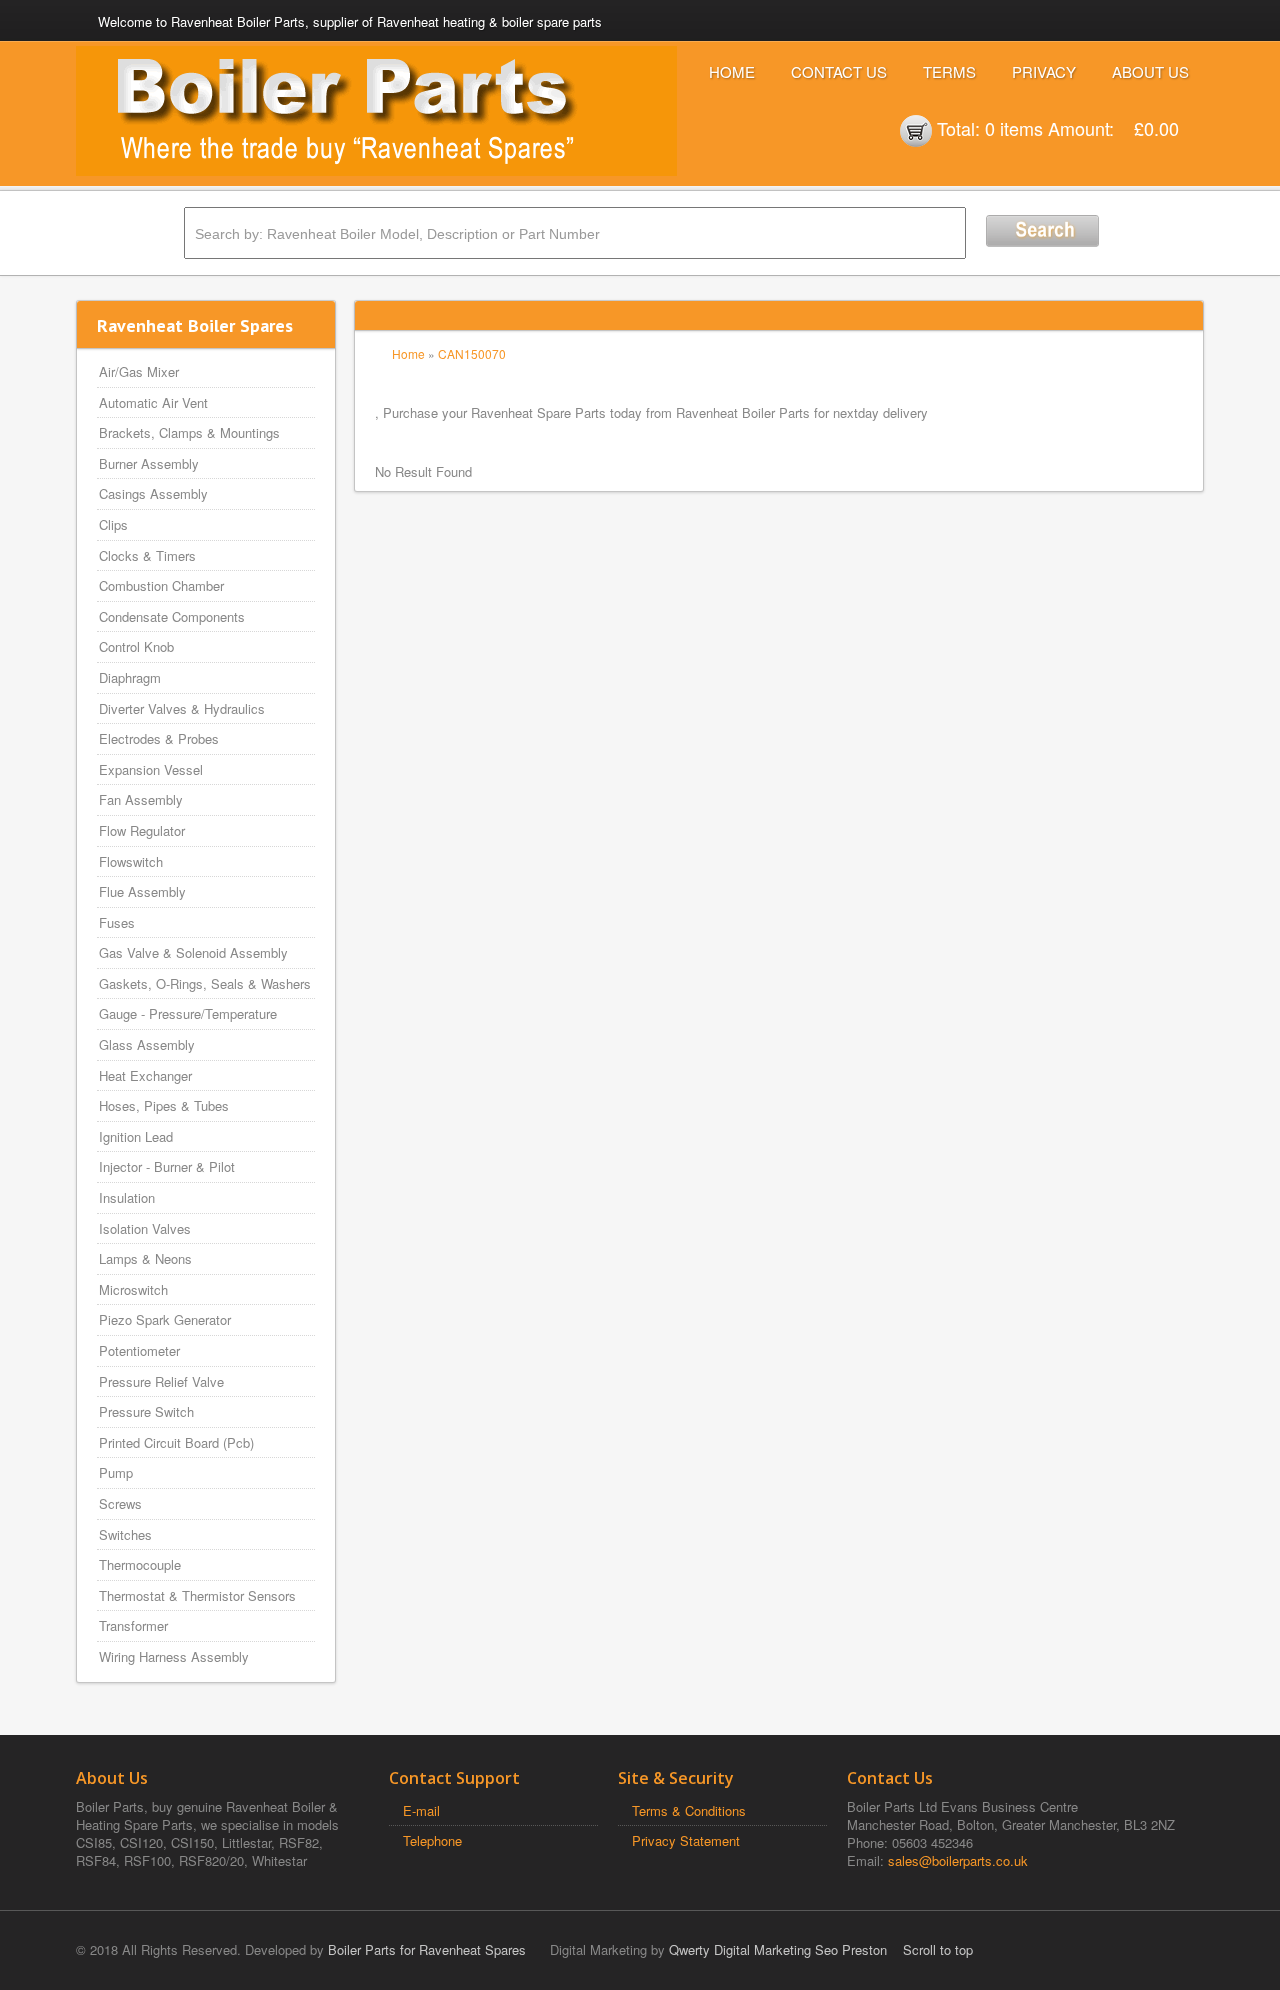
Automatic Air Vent (153, 402)
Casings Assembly (153, 493)
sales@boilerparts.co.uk (958, 1860)
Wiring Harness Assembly (174, 1656)
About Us (1150, 71)
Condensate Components (172, 616)
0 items (1014, 128)
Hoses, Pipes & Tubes (164, 1105)
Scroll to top (938, 1949)
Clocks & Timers (147, 555)
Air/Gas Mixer (139, 371)
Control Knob (136, 646)
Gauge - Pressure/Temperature (188, 1013)
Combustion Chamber (161, 585)
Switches (125, 1534)
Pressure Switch (146, 1411)
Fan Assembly (141, 799)
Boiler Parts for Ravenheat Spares (427, 1949)
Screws (120, 1503)
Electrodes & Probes (159, 738)
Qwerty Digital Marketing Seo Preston (778, 1949)
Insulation (127, 1197)
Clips (113, 524)
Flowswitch (131, 861)
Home (732, 71)
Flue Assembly (142, 891)
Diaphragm (130, 677)
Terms (949, 71)
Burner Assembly (149, 463)
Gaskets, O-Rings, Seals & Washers (205, 983)
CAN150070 (472, 353)
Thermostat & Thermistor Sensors (197, 1595)
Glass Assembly (147, 1044)
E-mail (421, 1810)
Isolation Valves (145, 1228)
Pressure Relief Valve (161, 1381)
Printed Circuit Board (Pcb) (176, 1442)
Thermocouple (140, 1564)
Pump (116, 1472)
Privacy (1044, 71)
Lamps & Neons (145, 1258)
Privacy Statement (686, 1840)
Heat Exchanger (145, 1075)
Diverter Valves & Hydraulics (182, 708)
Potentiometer (139, 1350)
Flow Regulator (142, 830)
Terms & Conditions (689, 1810)
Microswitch (133, 1289)
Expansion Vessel (151, 769)
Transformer (133, 1625)
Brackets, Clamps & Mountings (189, 432)
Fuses (117, 922)
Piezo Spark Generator (165, 1319)
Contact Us (839, 71)
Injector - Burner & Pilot (167, 1166)
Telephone (432, 1840)
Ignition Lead (136, 1136)
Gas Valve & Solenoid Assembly (193, 952)
